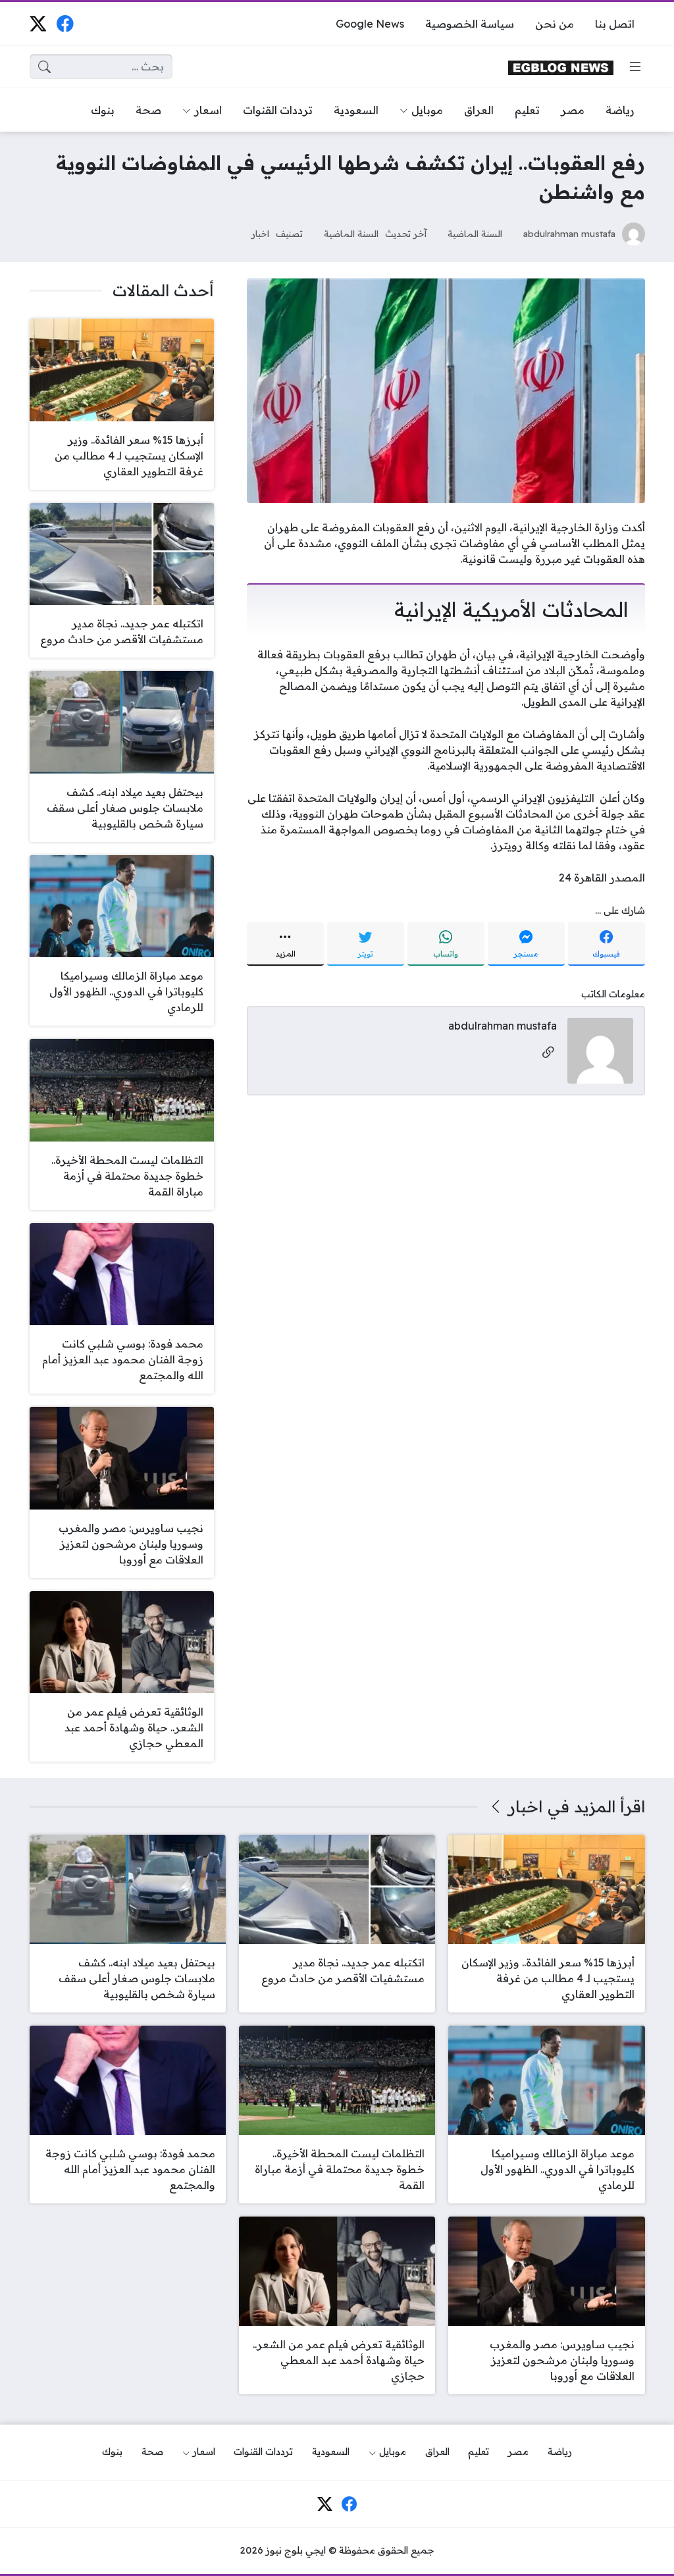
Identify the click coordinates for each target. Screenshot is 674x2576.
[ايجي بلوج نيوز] (561, 67)
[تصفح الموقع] (635, 66)
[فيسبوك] (65, 23)
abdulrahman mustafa (569, 233)
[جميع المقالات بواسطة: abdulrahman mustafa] (600, 1050)
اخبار (260, 233)
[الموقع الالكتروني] (548, 1053)
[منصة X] (38, 23)
